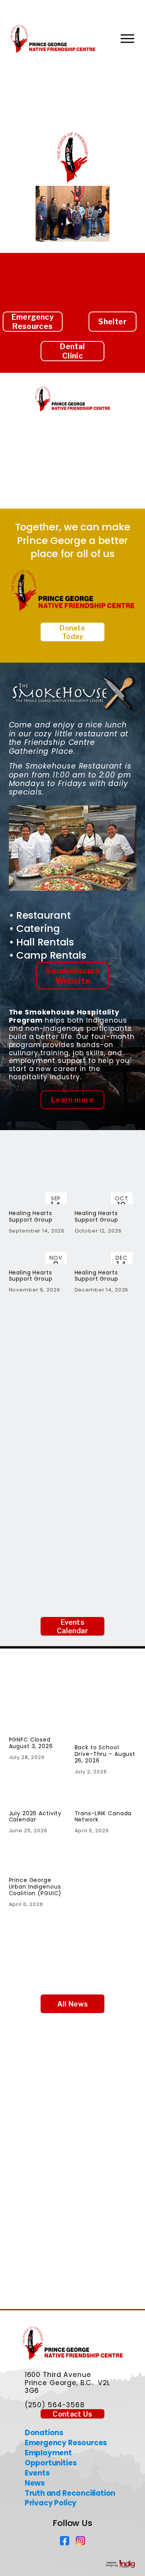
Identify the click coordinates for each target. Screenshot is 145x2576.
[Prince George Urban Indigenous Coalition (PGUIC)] (40, 1859)
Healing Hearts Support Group (31, 1216)
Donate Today (72, 632)
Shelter (112, 322)
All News (73, 2004)
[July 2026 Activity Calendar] (40, 1797)
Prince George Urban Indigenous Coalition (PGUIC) (35, 1887)
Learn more (72, 1100)
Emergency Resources (33, 322)
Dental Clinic (72, 351)
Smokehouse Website (72, 976)
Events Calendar (72, 1626)
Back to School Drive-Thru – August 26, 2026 (105, 1754)
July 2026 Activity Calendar (35, 1817)
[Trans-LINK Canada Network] (106, 1797)
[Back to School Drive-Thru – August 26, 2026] (106, 1727)
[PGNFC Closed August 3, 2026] (40, 1723)
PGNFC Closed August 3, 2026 (31, 1743)
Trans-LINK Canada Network (103, 1817)
